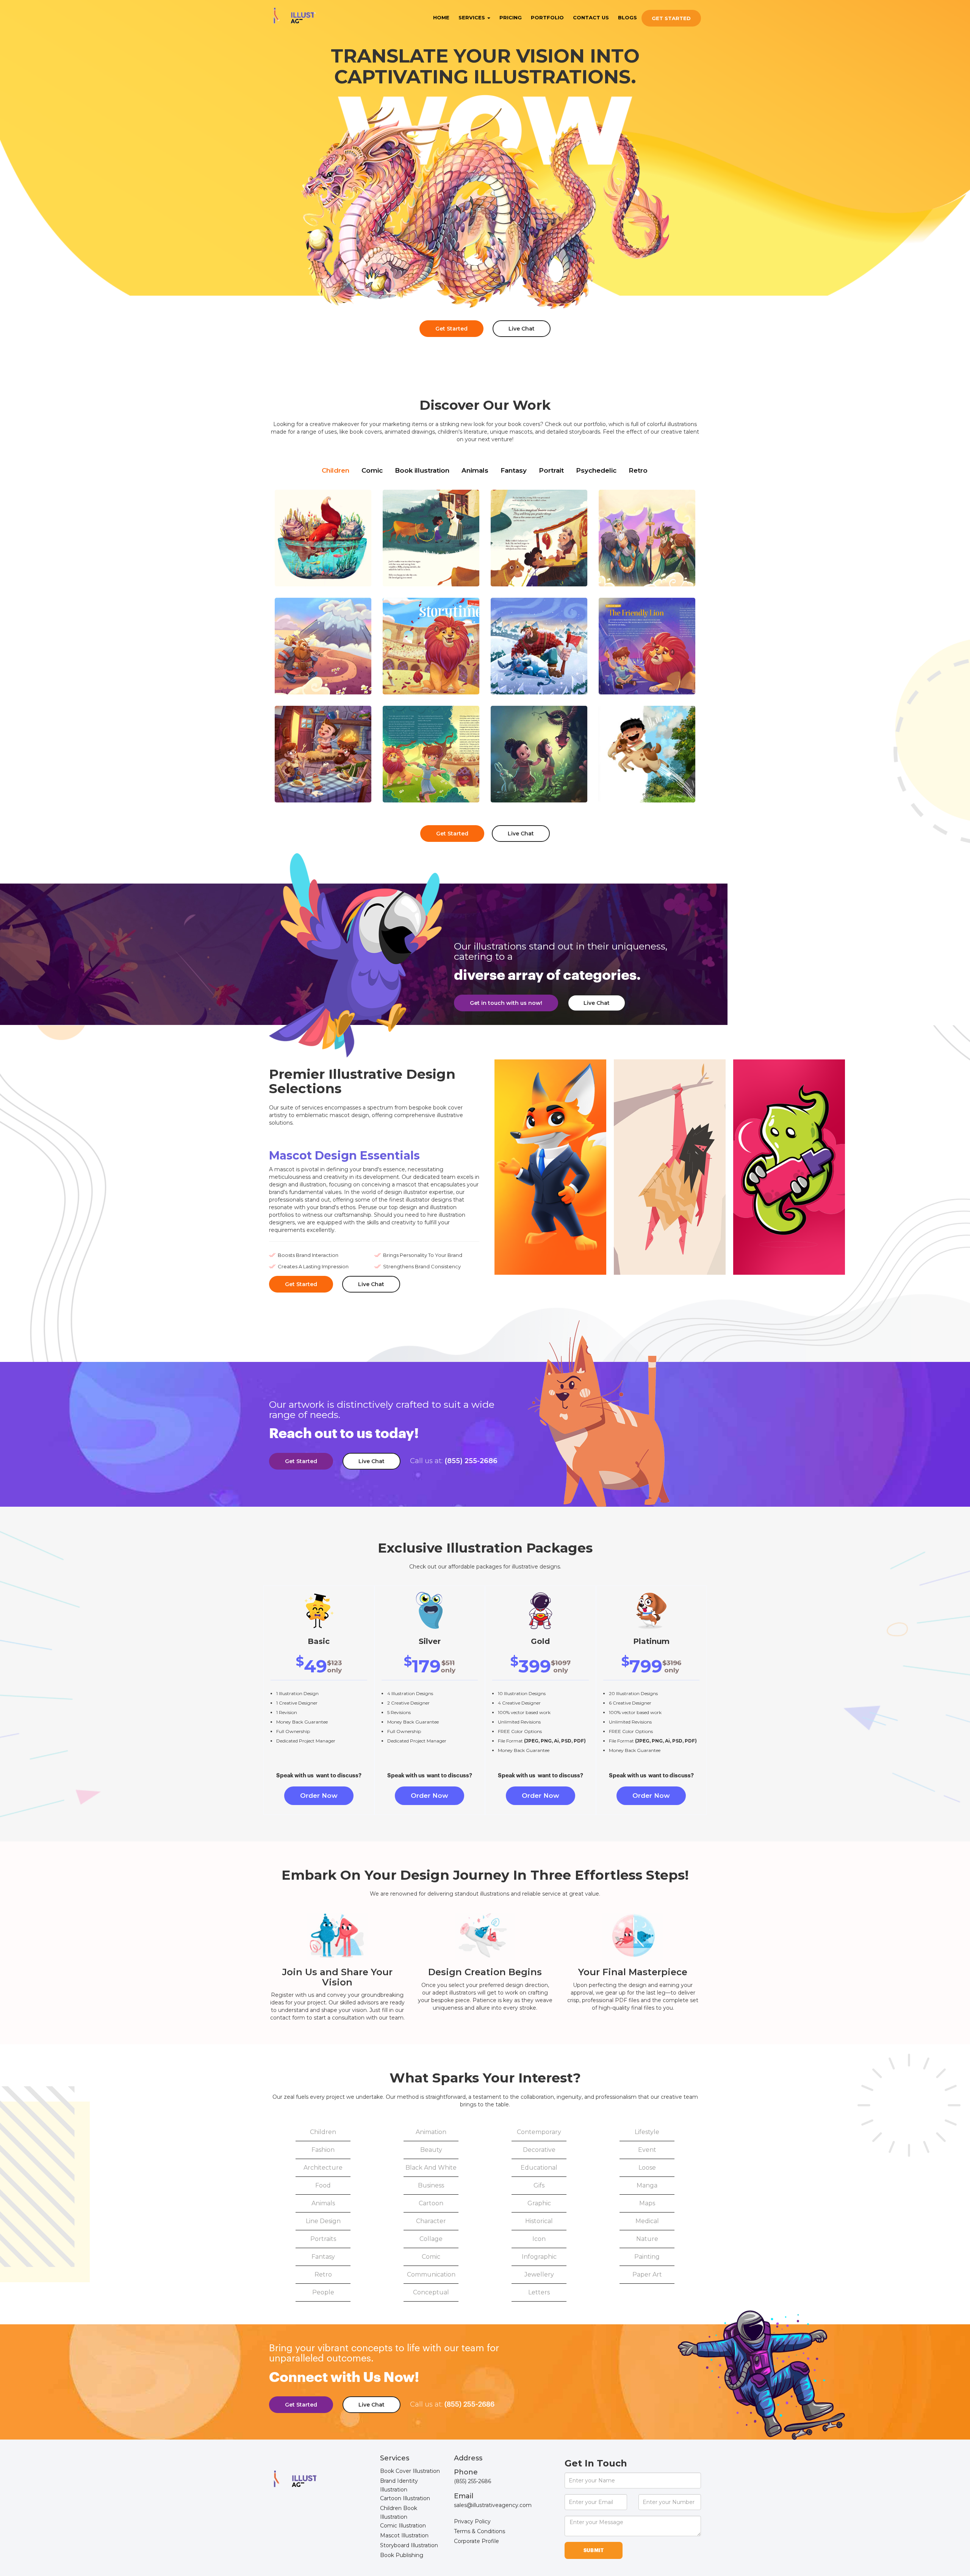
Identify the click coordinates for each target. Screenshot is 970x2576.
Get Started (671, 18)
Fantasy (514, 470)
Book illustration (422, 470)
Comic (372, 470)
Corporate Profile (476, 2541)
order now (319, 1796)
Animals (475, 470)
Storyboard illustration (409, 2545)
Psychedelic (596, 470)
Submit (594, 2550)
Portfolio (547, 17)
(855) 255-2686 (454, 1461)
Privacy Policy (472, 2521)
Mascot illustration (404, 2535)
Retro (638, 470)
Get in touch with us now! (506, 1003)
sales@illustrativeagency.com (493, 2505)
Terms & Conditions (480, 2531)
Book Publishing (402, 2555)
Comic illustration (403, 2526)
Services (472, 17)
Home (441, 17)
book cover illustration (410, 2471)
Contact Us (591, 17)
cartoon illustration (405, 2498)
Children (336, 470)
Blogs (627, 17)
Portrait (551, 470)
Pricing (511, 17)
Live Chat (522, 329)
